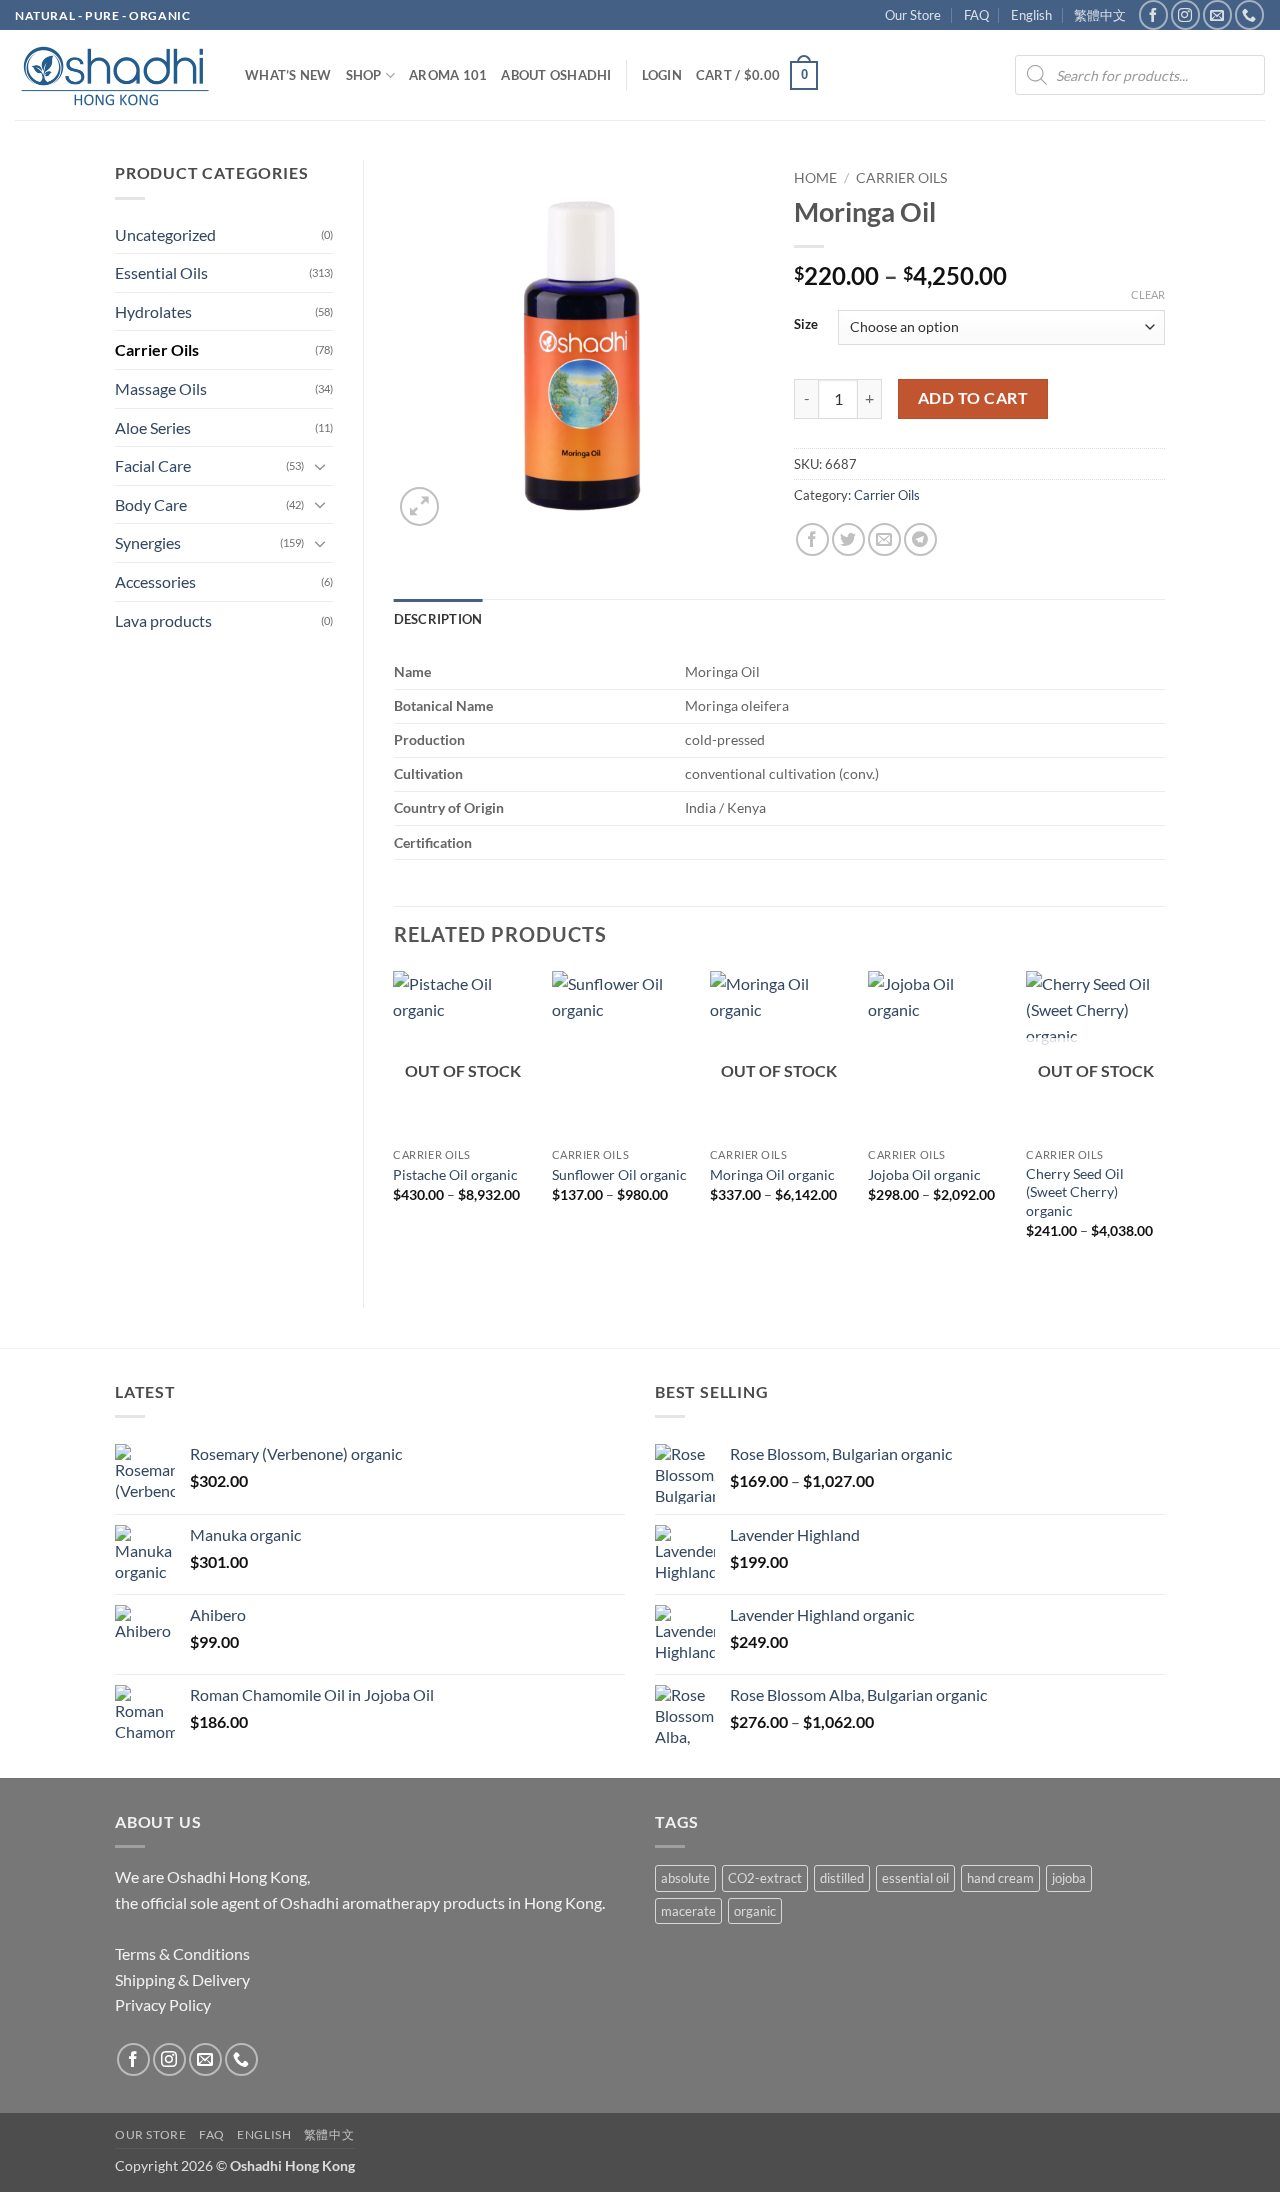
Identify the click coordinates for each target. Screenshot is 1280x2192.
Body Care (151, 504)
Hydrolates (153, 311)
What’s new (288, 75)
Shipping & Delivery (182, 1979)
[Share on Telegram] (920, 539)
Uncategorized (165, 234)
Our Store (913, 15)
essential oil (915, 1878)
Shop (364, 75)
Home (815, 178)
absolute (685, 1878)
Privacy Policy (163, 2004)
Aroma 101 (448, 75)
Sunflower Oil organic (619, 1174)
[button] (662, 75)
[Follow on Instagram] (1185, 14)
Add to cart (973, 398)
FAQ (976, 15)
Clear (1148, 294)
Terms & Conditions (182, 1953)
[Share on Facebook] (812, 539)
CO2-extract (765, 1878)
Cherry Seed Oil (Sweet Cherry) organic (1075, 1192)
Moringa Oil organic (772, 1174)
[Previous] (395, 1122)
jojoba (1069, 1878)
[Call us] (1249, 14)
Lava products (163, 620)
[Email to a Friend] (884, 539)
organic (755, 1911)
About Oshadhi (556, 75)
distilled (842, 1878)
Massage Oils (161, 388)
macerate (688, 1911)
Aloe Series (153, 427)
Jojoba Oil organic (924, 1174)
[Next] (1164, 1122)
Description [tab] (438, 619)
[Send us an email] (1217, 14)
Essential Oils (161, 272)
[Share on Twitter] (848, 539)
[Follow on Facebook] (1153, 14)
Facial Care (153, 465)
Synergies (148, 542)
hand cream (1000, 1878)
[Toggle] (321, 466)
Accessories (155, 581)
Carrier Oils (157, 349)
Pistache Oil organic (455, 1174)
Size (806, 325)
